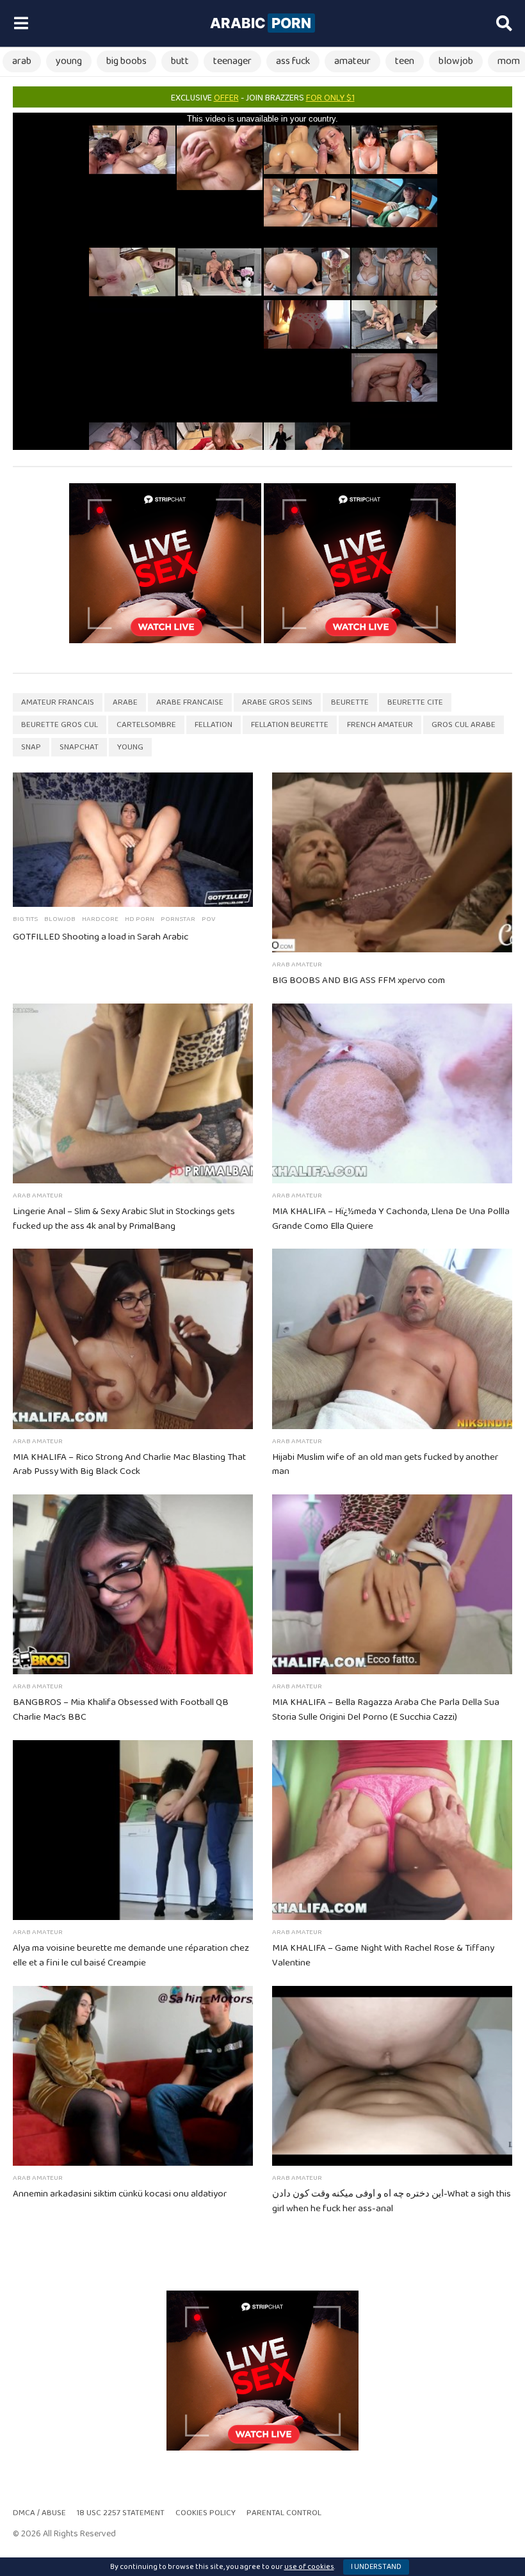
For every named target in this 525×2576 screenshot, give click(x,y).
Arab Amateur (297, 964)
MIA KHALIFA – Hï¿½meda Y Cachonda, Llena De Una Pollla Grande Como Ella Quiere (391, 1219)
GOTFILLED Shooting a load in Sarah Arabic (101, 937)
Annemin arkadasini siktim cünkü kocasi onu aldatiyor (120, 2194)
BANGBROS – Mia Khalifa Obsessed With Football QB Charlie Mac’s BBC (121, 1710)
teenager (232, 61)
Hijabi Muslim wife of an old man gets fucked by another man (385, 1465)
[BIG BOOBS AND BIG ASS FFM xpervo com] (392, 862)
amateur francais (58, 702)
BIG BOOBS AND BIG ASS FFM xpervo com (359, 980)
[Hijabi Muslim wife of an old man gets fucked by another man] (392, 1339)
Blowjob (60, 919)
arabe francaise (190, 702)
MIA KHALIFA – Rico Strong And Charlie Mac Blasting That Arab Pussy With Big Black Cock (129, 1465)
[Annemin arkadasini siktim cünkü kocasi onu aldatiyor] (133, 2076)
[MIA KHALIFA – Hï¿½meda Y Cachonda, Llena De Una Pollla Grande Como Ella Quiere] (392, 1093)
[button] (21, 24)
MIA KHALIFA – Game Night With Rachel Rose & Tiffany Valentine (383, 1956)
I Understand (376, 2567)
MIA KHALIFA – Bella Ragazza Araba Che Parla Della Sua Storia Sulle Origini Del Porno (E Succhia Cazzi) (386, 1710)
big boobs (126, 61)
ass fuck (293, 61)
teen (405, 61)
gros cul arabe (464, 725)
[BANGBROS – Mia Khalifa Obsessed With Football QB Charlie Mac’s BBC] (133, 1584)
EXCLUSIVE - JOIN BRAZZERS (263, 98)
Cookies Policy (206, 2513)
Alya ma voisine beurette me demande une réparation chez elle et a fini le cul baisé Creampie (131, 1956)
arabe (125, 702)
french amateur (380, 725)
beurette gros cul (60, 725)
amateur (352, 61)
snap (31, 747)
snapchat (79, 747)
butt (180, 61)
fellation (214, 725)
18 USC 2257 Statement (121, 2513)
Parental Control (284, 2513)
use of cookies (309, 2567)
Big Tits (25, 919)
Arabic (261, 23)
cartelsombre (146, 725)
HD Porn (140, 919)
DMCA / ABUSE (39, 2513)
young (69, 61)
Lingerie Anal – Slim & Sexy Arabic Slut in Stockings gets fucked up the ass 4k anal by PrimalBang (124, 1219)
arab (22, 61)
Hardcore (100, 919)
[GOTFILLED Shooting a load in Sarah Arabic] (133, 840)
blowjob (456, 61)
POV (208, 919)
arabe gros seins (277, 702)
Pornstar (178, 919)
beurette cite (415, 702)
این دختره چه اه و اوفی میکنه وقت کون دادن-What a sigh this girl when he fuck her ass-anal (392, 2201)
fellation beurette (290, 725)
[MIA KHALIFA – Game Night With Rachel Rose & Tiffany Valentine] (392, 1830)
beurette (350, 702)
